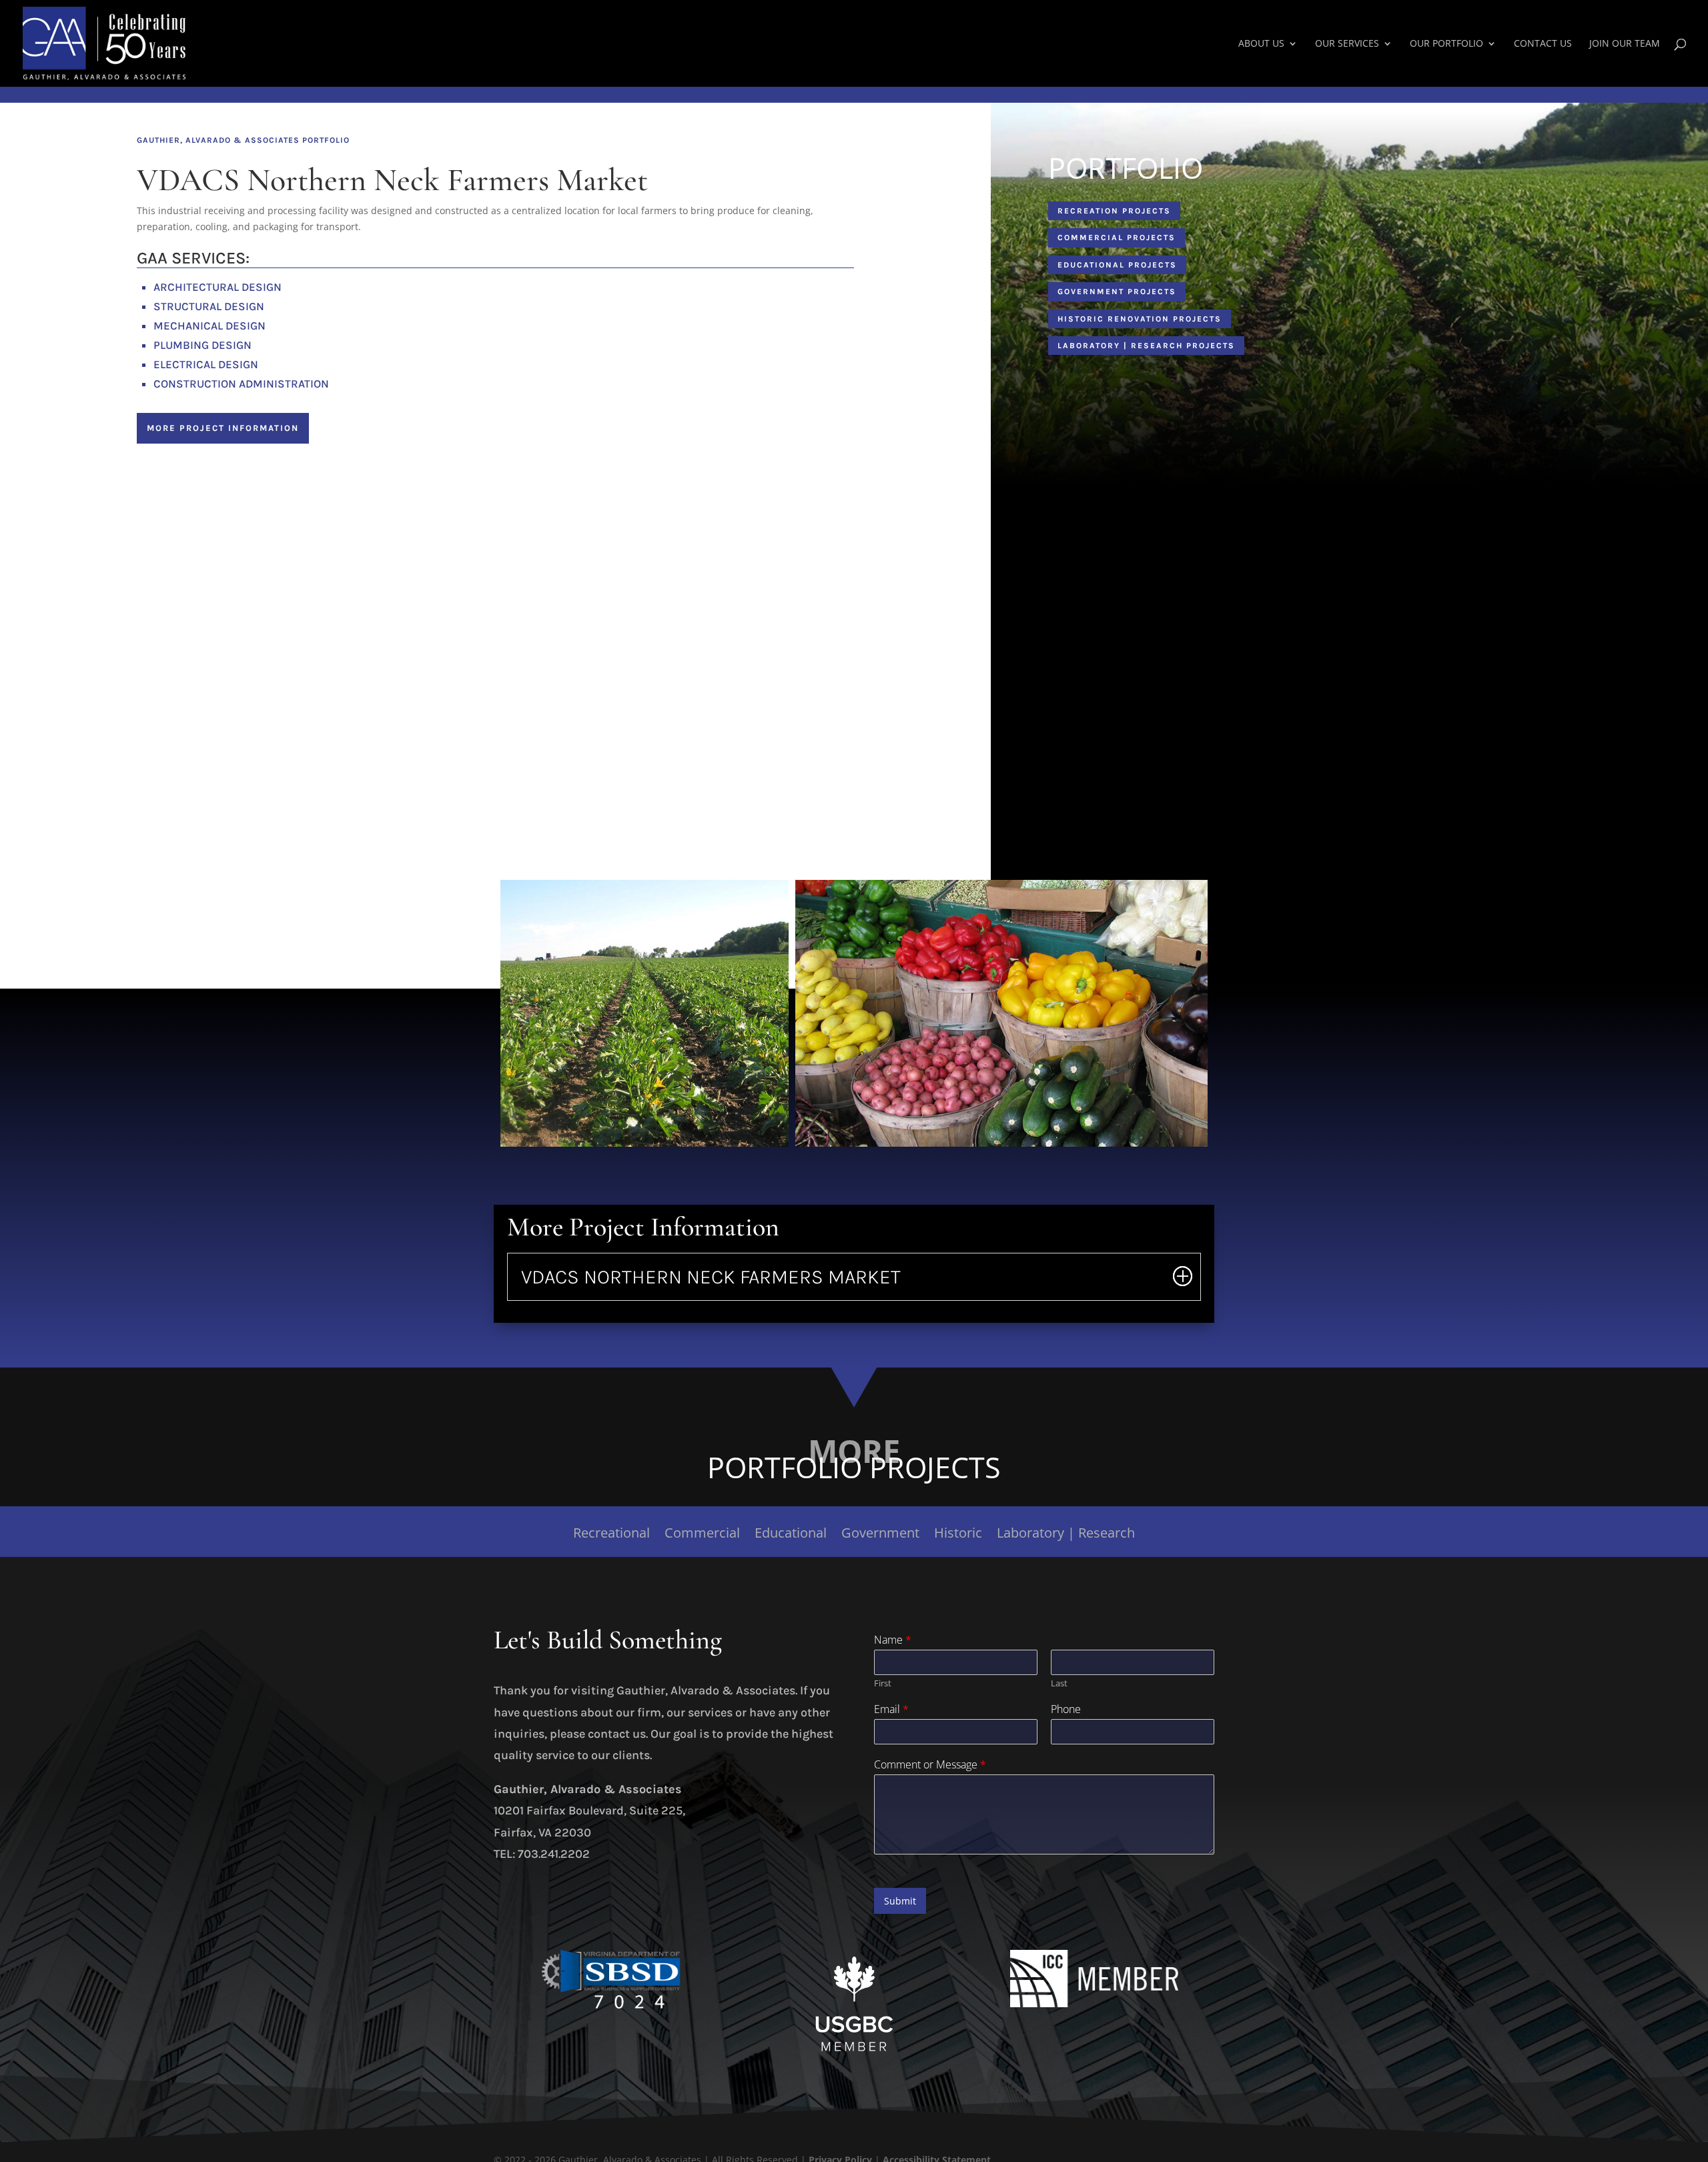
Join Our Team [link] (1625, 44)
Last (1059, 1683)
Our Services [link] (1347, 44)
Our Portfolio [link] (1446, 44)
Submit (900, 1901)
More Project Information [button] (223, 428)
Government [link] (880, 1535)
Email (891, 1709)
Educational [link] (791, 1535)
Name (893, 1640)
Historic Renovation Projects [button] (1140, 319)
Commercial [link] (702, 1535)
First (883, 1683)
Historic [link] (958, 1535)
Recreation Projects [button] (1114, 211)
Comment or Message (930, 1765)
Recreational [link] (611, 1535)
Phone (1066, 1709)
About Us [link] (1261, 44)
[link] (104, 42)
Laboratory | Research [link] (1066, 1535)
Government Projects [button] (1117, 292)
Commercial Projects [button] (1117, 237)
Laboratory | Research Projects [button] (1146, 346)
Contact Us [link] (1543, 44)
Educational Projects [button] (1117, 265)
